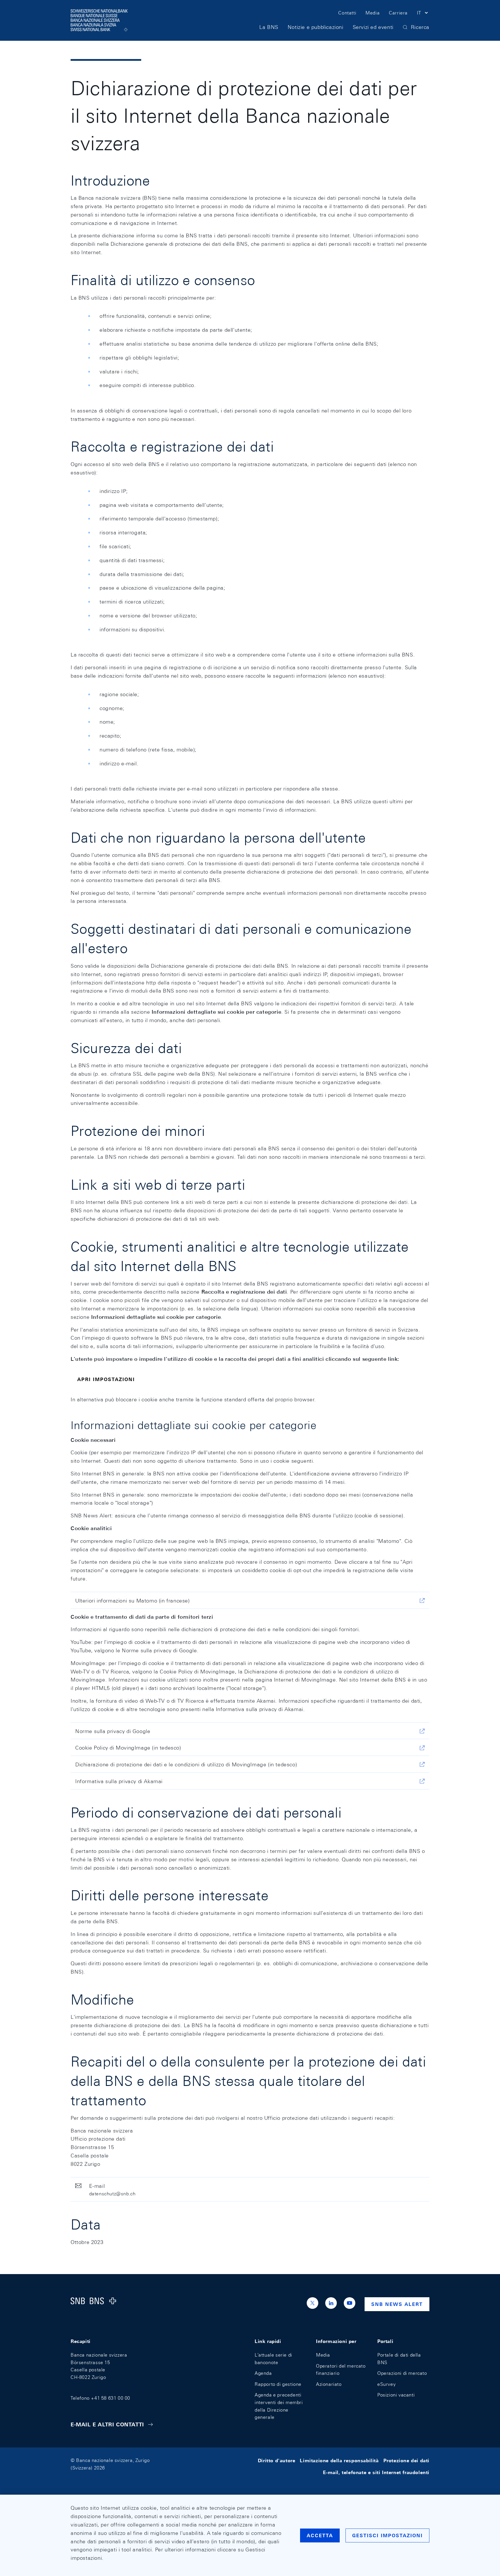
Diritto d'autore (277, 2460)
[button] (423, 14)
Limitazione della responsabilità (339, 2460)
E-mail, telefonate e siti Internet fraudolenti (376, 2473)
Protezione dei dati (406, 2460)
